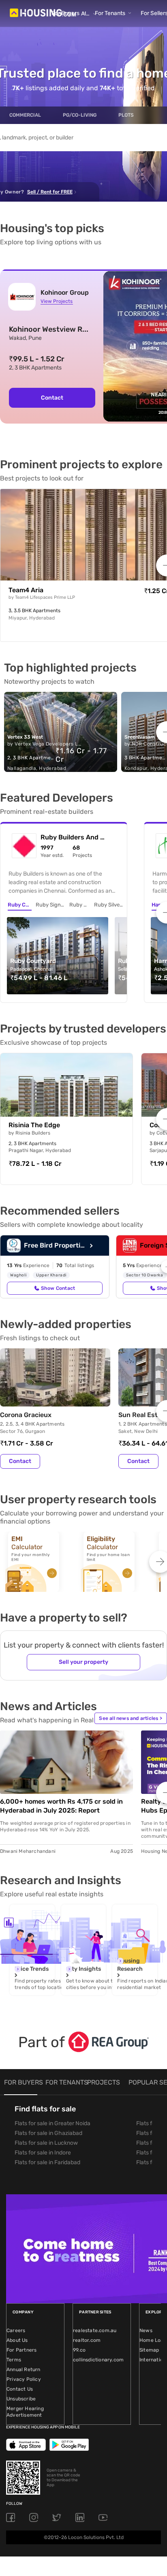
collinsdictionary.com (98, 2360)
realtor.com (87, 2340)
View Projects (57, 301)
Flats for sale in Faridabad (47, 2162)
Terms (14, 2360)
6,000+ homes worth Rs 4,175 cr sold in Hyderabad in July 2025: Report (61, 1806)
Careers (16, 2330)
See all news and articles (131, 1718)
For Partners (21, 2350)
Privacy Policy (24, 2379)
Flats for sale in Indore (43, 2153)
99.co (79, 2350)
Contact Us (20, 2389)
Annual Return (24, 2369)
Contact (52, 398)
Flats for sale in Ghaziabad (48, 2133)
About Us (17, 2340)
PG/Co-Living (80, 115)
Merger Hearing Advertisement (25, 2412)
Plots (126, 115)
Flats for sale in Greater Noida (52, 2123)
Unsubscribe (21, 2399)
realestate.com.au (95, 2330)
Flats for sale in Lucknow (46, 2143)
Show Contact (58, 1288)
